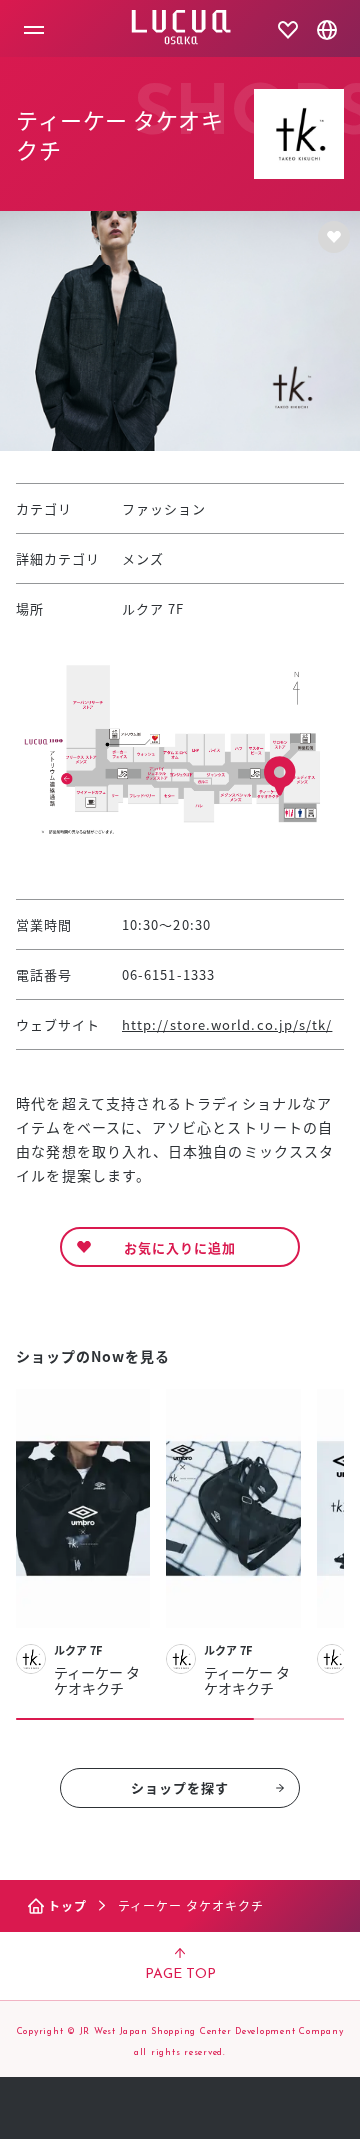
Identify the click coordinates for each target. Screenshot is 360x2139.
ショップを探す (180, 1787)
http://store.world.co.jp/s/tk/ (227, 1024)
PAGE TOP (180, 1974)
